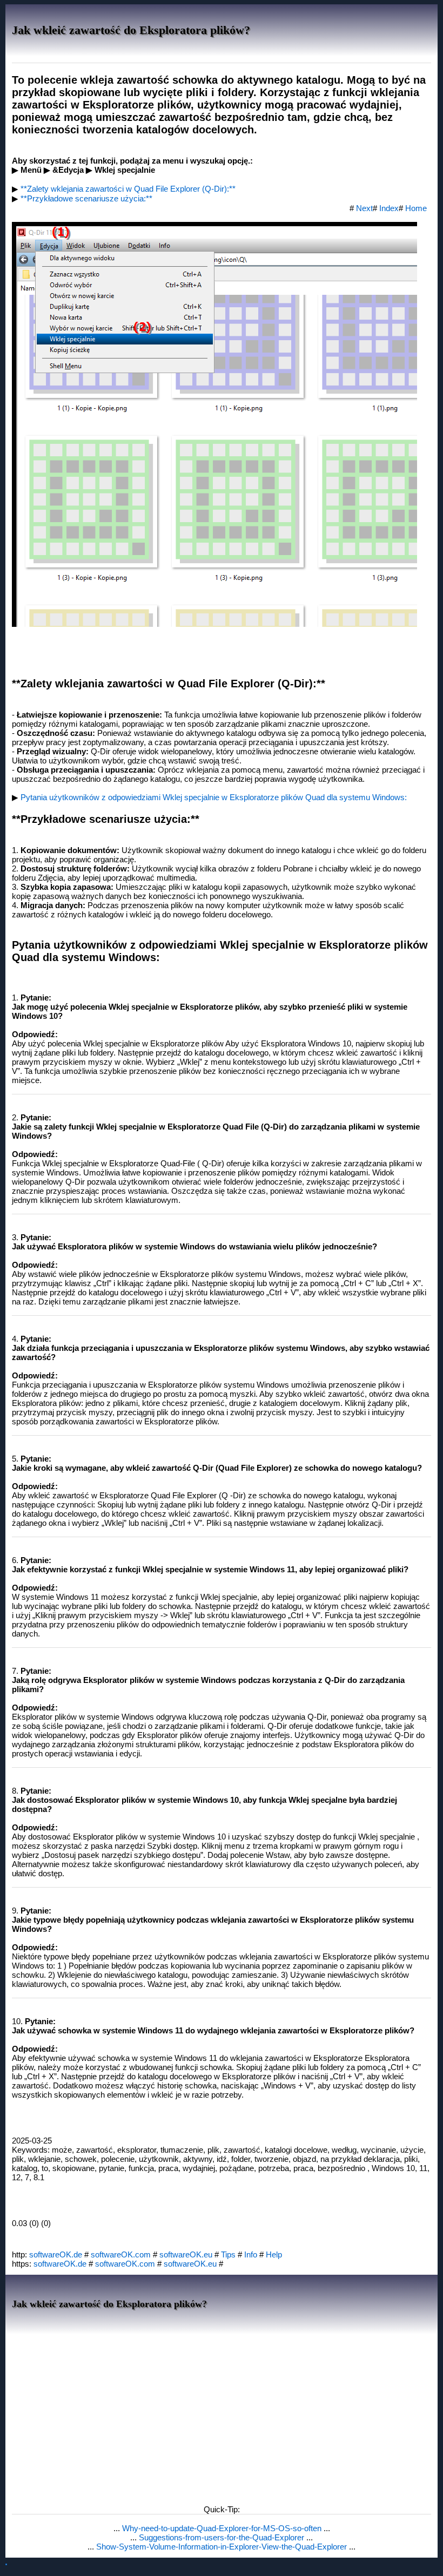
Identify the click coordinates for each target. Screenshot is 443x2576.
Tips (228, 2254)
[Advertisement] (222, 2416)
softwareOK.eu (186, 2254)
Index (389, 208)
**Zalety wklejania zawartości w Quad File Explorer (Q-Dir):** (128, 189)
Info (251, 2254)
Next (364, 208)
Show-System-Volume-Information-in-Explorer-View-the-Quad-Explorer (223, 2547)
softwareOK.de (56, 2254)
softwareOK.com (121, 2254)
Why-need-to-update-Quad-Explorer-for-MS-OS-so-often (223, 2528)
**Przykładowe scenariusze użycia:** (86, 198)
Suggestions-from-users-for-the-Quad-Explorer (223, 2537)
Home (416, 208)
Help (274, 2254)
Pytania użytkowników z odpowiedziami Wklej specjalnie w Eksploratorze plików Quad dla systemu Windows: (214, 797)
